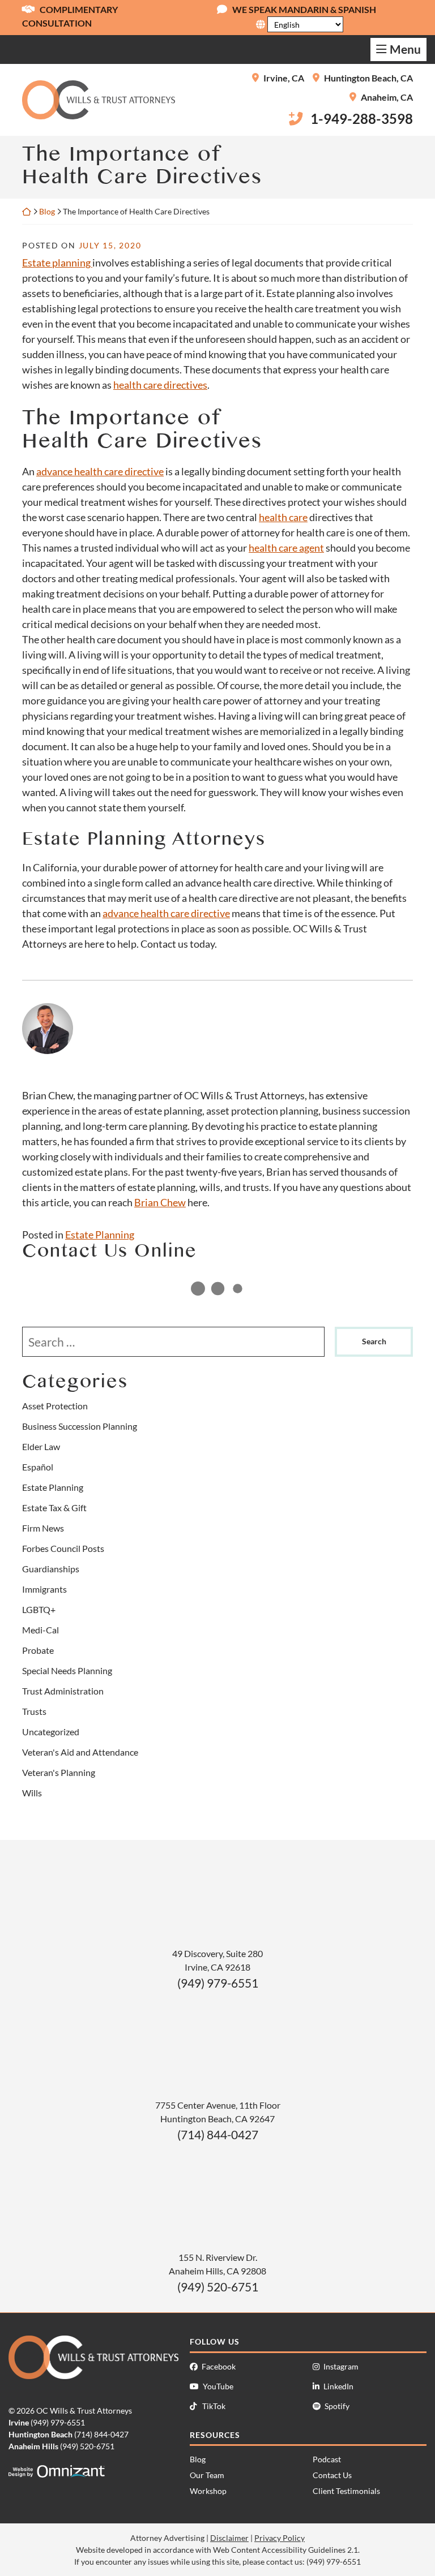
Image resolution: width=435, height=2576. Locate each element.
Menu (405, 49)
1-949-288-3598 (362, 119)
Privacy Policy (280, 2538)
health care (283, 517)
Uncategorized (51, 1732)
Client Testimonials (346, 2491)
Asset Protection (55, 1406)
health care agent (286, 548)
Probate (38, 1650)
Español (38, 1467)
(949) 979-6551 (218, 1983)
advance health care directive (100, 471)
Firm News (43, 1528)
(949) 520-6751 (218, 2287)
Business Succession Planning (80, 1426)
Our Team (207, 2475)
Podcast (327, 2459)
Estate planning (57, 263)
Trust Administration (63, 1691)
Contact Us (332, 2475)
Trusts (34, 1711)
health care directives (160, 385)
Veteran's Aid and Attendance (80, 1752)
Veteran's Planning (59, 1772)
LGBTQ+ (39, 1609)
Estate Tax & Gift (54, 1508)
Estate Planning (100, 1235)
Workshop (208, 2491)
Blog (47, 211)
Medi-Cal (40, 1630)
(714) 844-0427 (218, 2134)
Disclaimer (229, 2538)
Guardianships (51, 1569)
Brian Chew (160, 1202)
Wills (32, 1793)
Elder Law (41, 1446)
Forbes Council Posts (63, 1548)
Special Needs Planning (67, 1670)
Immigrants (44, 1589)
